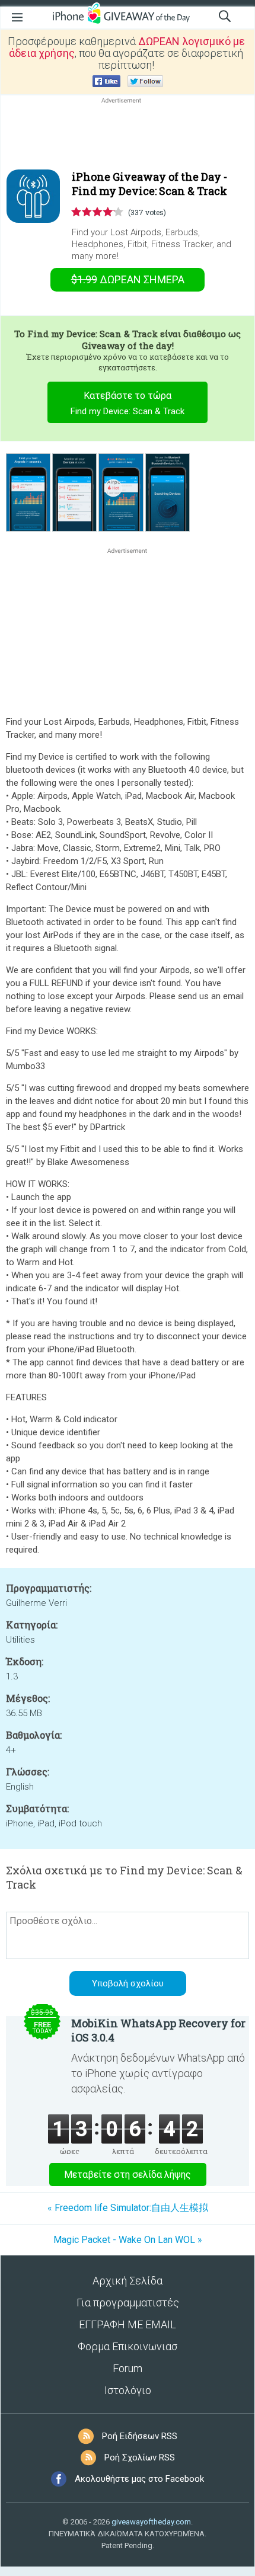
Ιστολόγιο (128, 2390)
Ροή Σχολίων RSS (140, 2457)
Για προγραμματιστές (128, 2303)
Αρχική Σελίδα (128, 2281)
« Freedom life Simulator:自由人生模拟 (128, 2208)
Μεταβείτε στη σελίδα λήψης (128, 2175)
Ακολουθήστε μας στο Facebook (139, 2479)
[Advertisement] (128, 135)
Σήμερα (128, 279)
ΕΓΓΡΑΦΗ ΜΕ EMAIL (128, 2324)
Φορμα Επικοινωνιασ (128, 2346)
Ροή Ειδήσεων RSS (140, 2436)
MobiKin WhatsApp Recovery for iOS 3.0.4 (158, 2030)
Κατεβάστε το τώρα (128, 403)
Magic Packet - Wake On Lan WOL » (128, 2240)
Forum (128, 2368)
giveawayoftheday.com (151, 2522)
